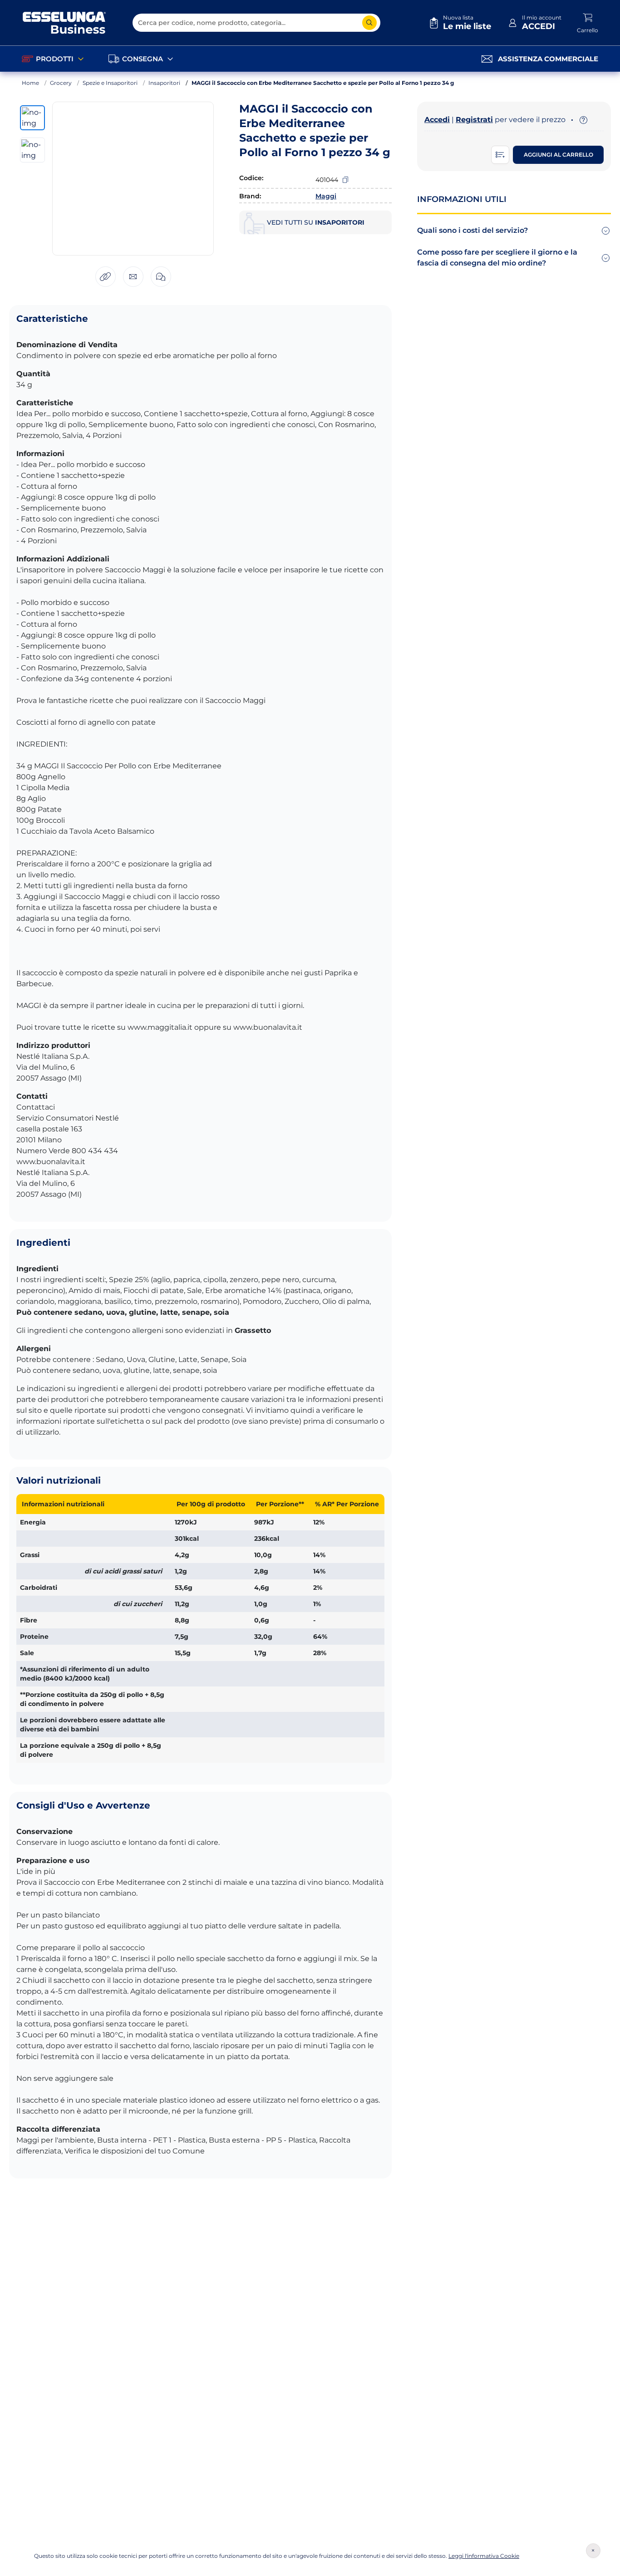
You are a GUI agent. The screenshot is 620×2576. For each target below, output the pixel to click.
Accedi (437, 120)
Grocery (61, 83)
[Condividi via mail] (133, 277)
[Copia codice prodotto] (345, 180)
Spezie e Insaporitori (110, 83)
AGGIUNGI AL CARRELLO (558, 155)
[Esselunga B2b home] (64, 23)
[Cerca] (369, 23)
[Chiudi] (593, 2551)
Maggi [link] (326, 196)
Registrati (474, 120)
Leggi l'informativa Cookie (484, 2556)
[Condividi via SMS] (161, 277)
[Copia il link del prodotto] (106, 277)
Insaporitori (164, 83)
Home (30, 83)
